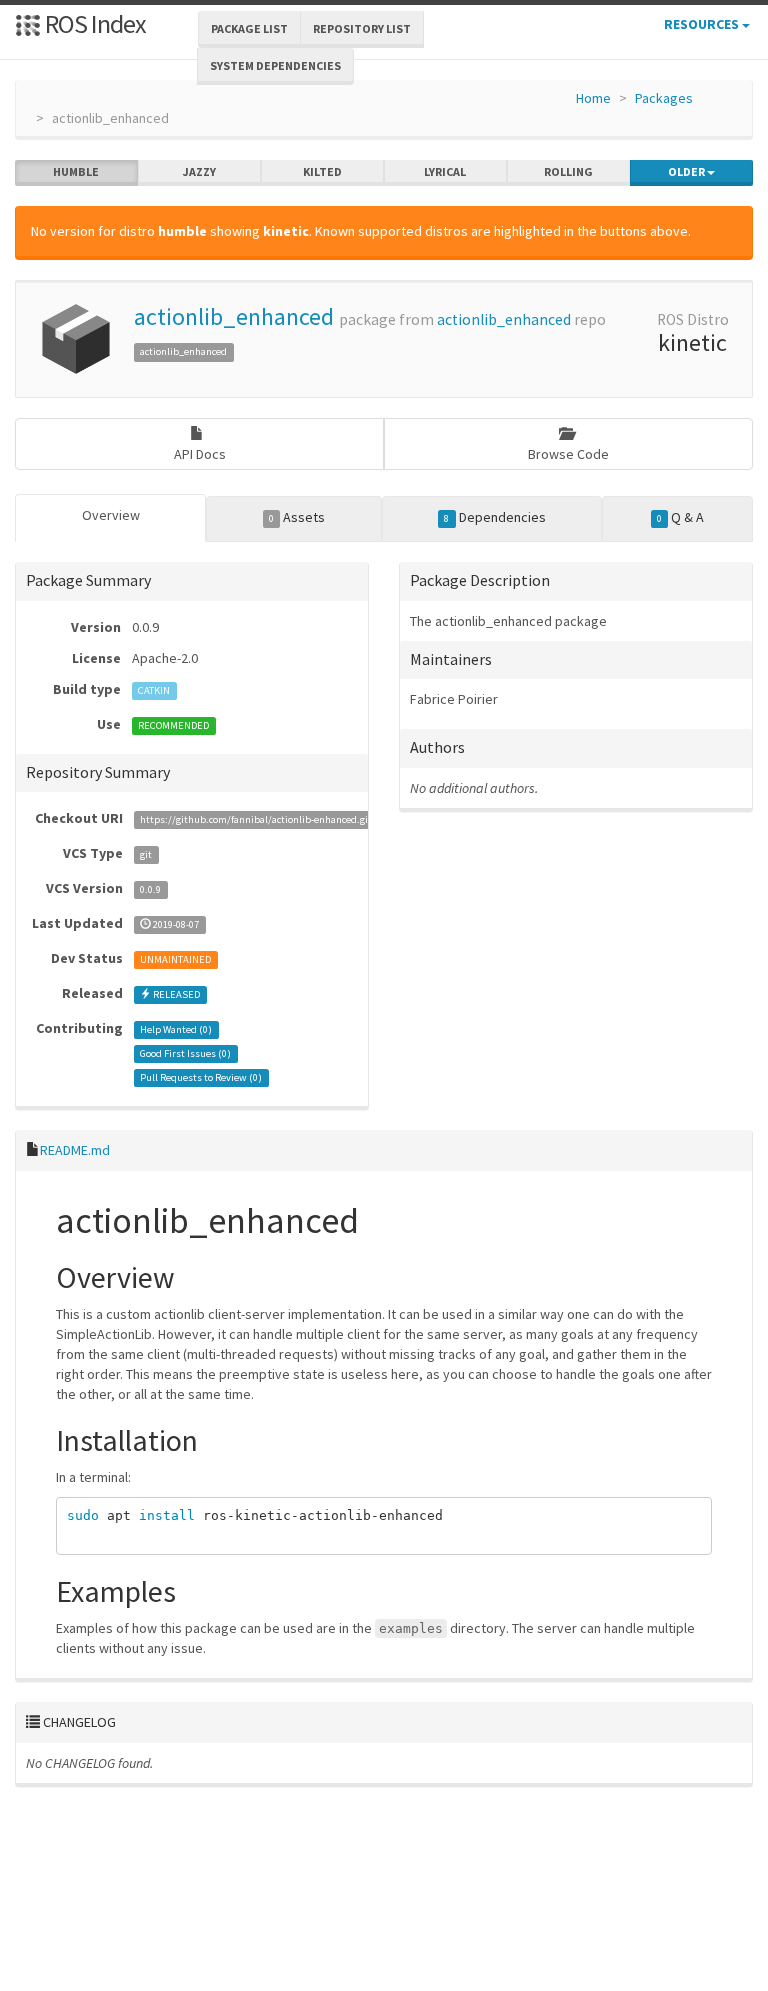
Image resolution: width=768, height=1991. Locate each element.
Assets (297, 517)
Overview (111, 515)
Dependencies (494, 517)
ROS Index (93, 23)
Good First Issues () (185, 1053)
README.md (75, 1150)
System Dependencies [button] (275, 65)
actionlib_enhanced (234, 316)
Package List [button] (249, 28)
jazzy (199, 171)
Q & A (680, 517)
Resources (703, 24)
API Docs (200, 454)
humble (76, 171)
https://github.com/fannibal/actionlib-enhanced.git (256, 819)
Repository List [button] (362, 28)
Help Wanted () (176, 1029)
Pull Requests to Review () (201, 1077)
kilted (322, 171)
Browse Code (568, 454)
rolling (568, 171)
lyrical (445, 171)
